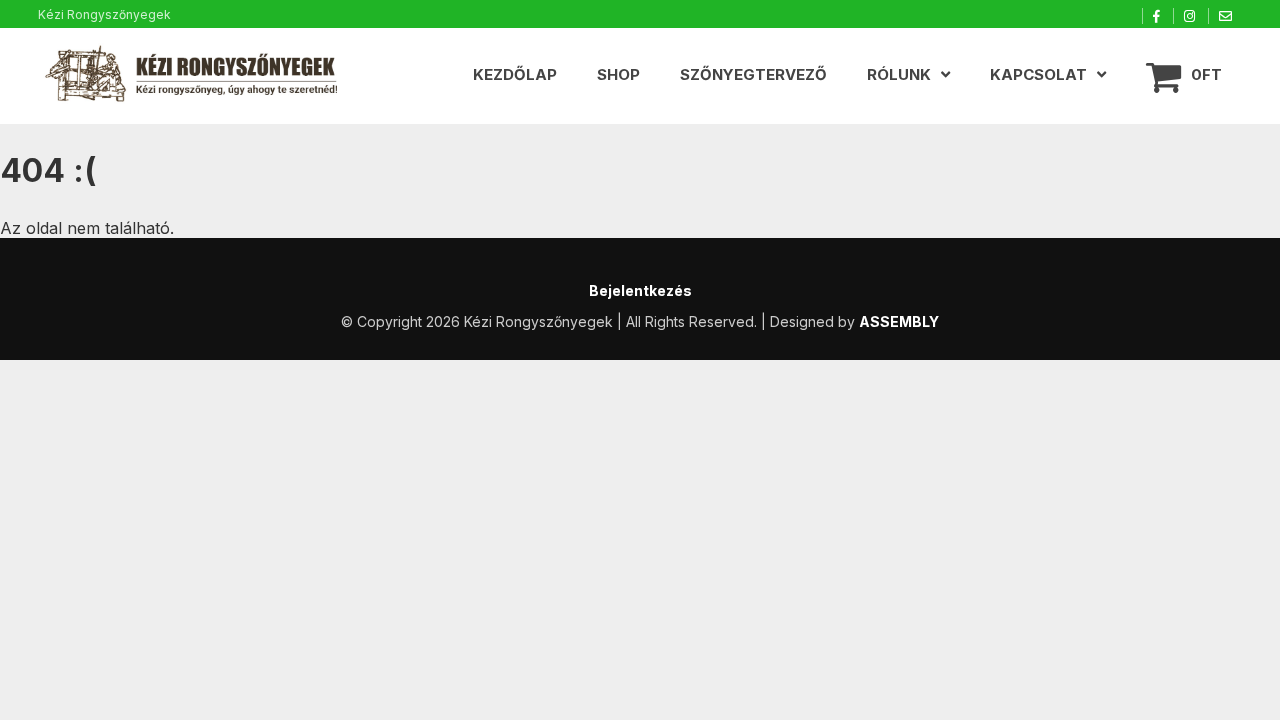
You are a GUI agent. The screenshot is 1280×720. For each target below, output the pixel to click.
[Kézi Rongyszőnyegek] (193, 76)
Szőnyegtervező (753, 74)
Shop (618, 74)
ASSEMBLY (899, 321)
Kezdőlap (515, 74)
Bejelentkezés (640, 290)
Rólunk (899, 74)
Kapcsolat (1038, 74)
